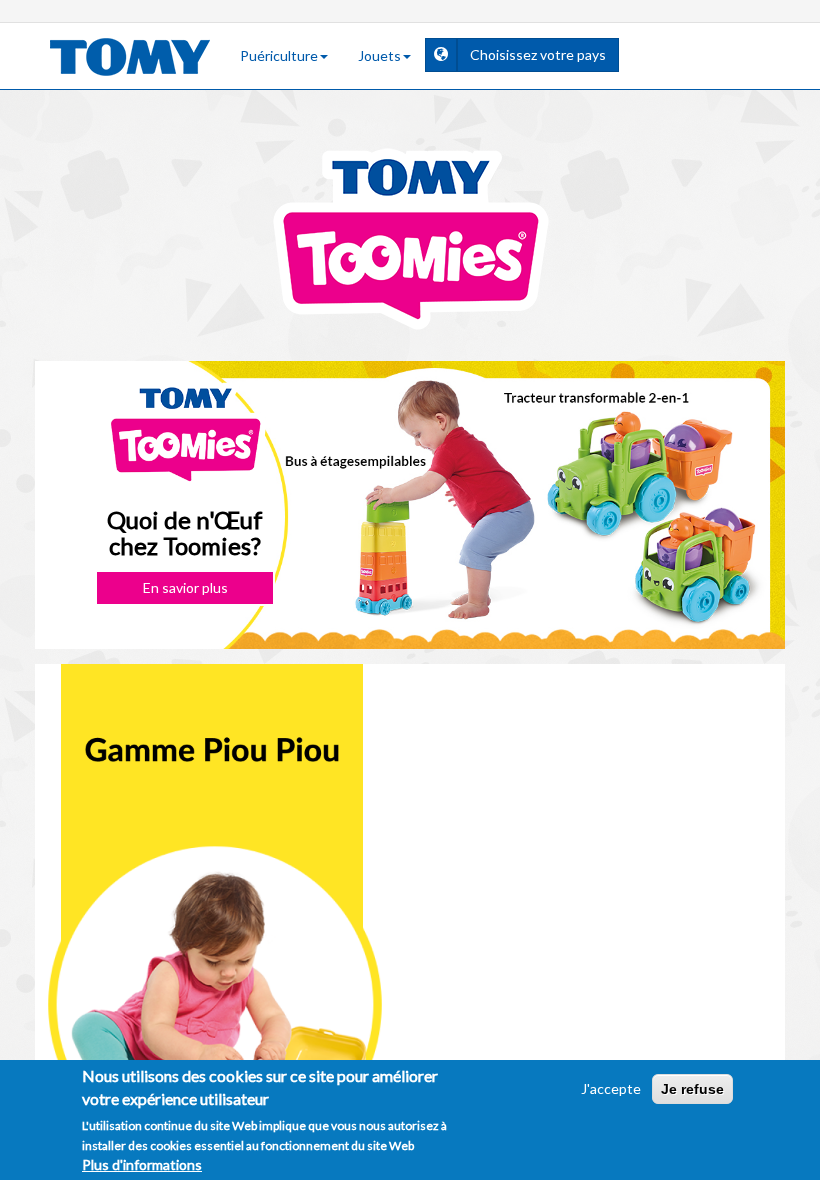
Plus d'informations (142, 1164)
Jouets (379, 55)
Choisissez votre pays (544, 54)
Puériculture (279, 55)
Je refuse (692, 1089)
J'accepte (611, 1088)
